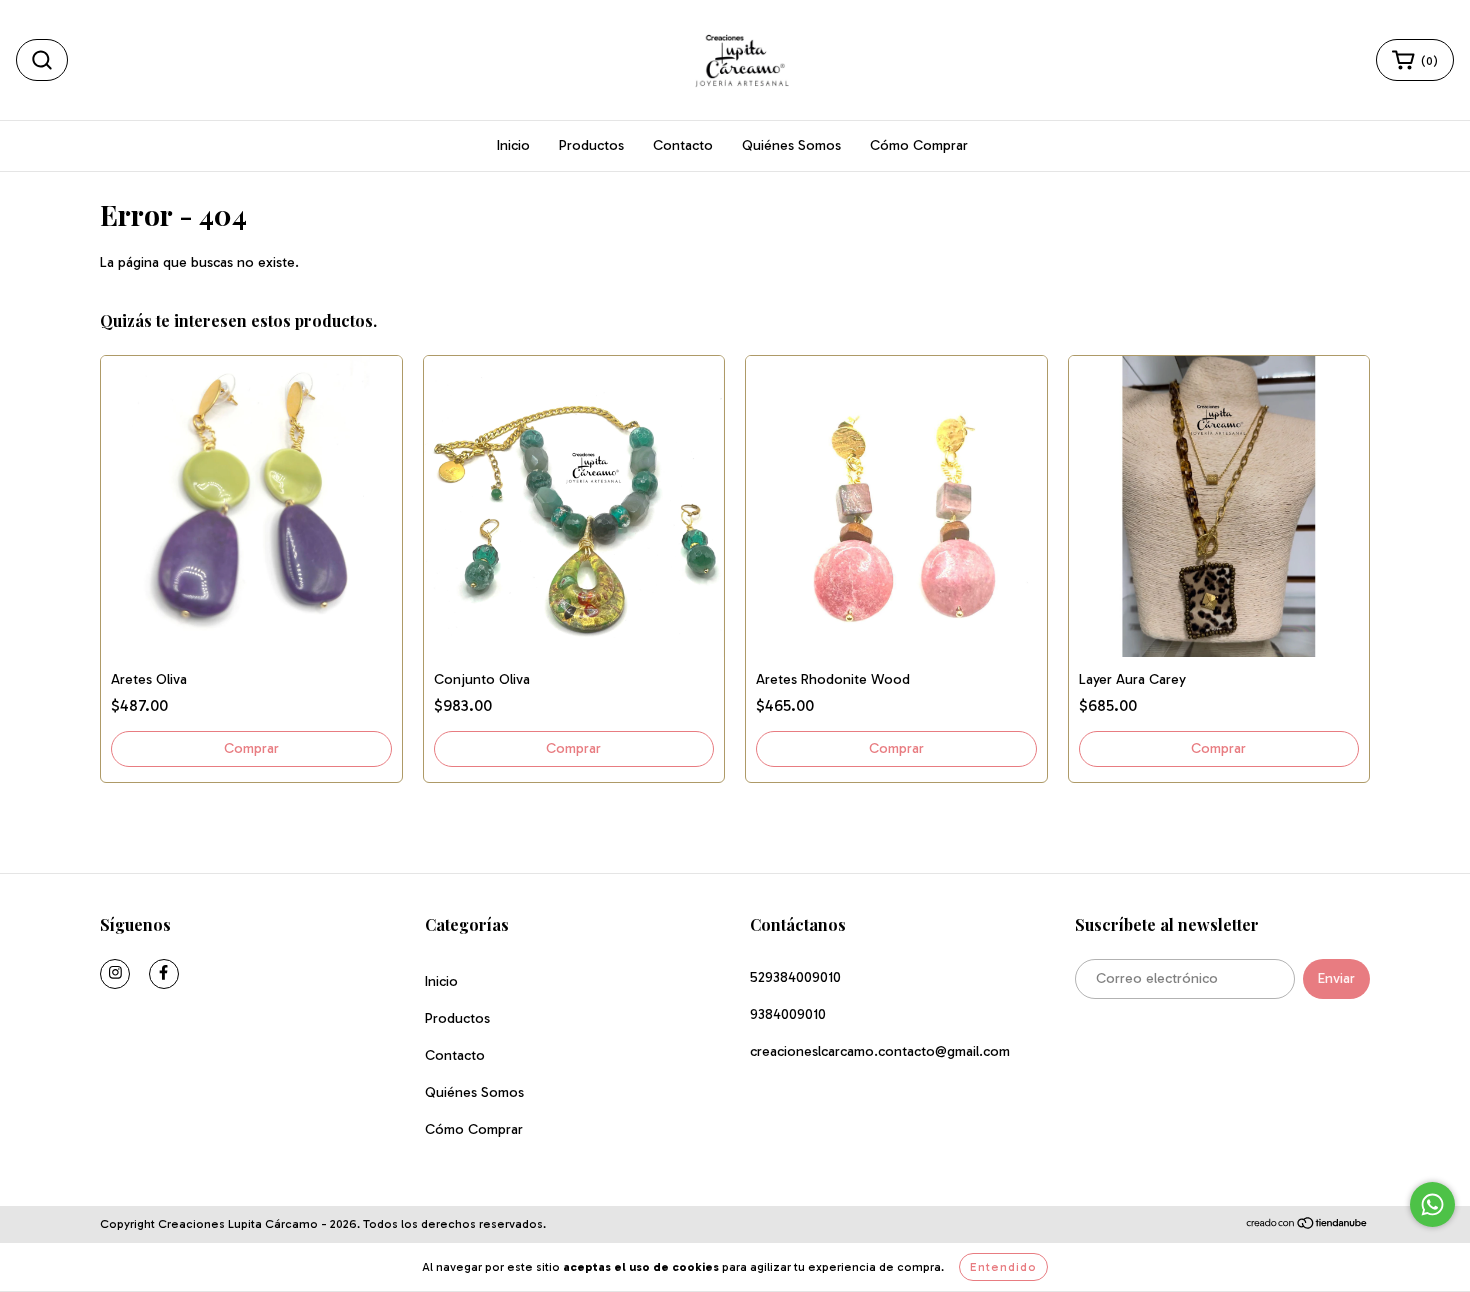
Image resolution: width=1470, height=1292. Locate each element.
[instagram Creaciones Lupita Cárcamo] (115, 974)
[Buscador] (42, 60)
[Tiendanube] (1307, 1225)
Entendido (1003, 1267)
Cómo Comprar (919, 145)
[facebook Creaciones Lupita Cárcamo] (164, 974)
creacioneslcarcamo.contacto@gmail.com (880, 1051)
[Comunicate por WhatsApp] (1432, 1204)
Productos (591, 145)
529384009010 (795, 977)
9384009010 (788, 1014)
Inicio (513, 145)
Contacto (683, 145)
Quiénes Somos (791, 145)
